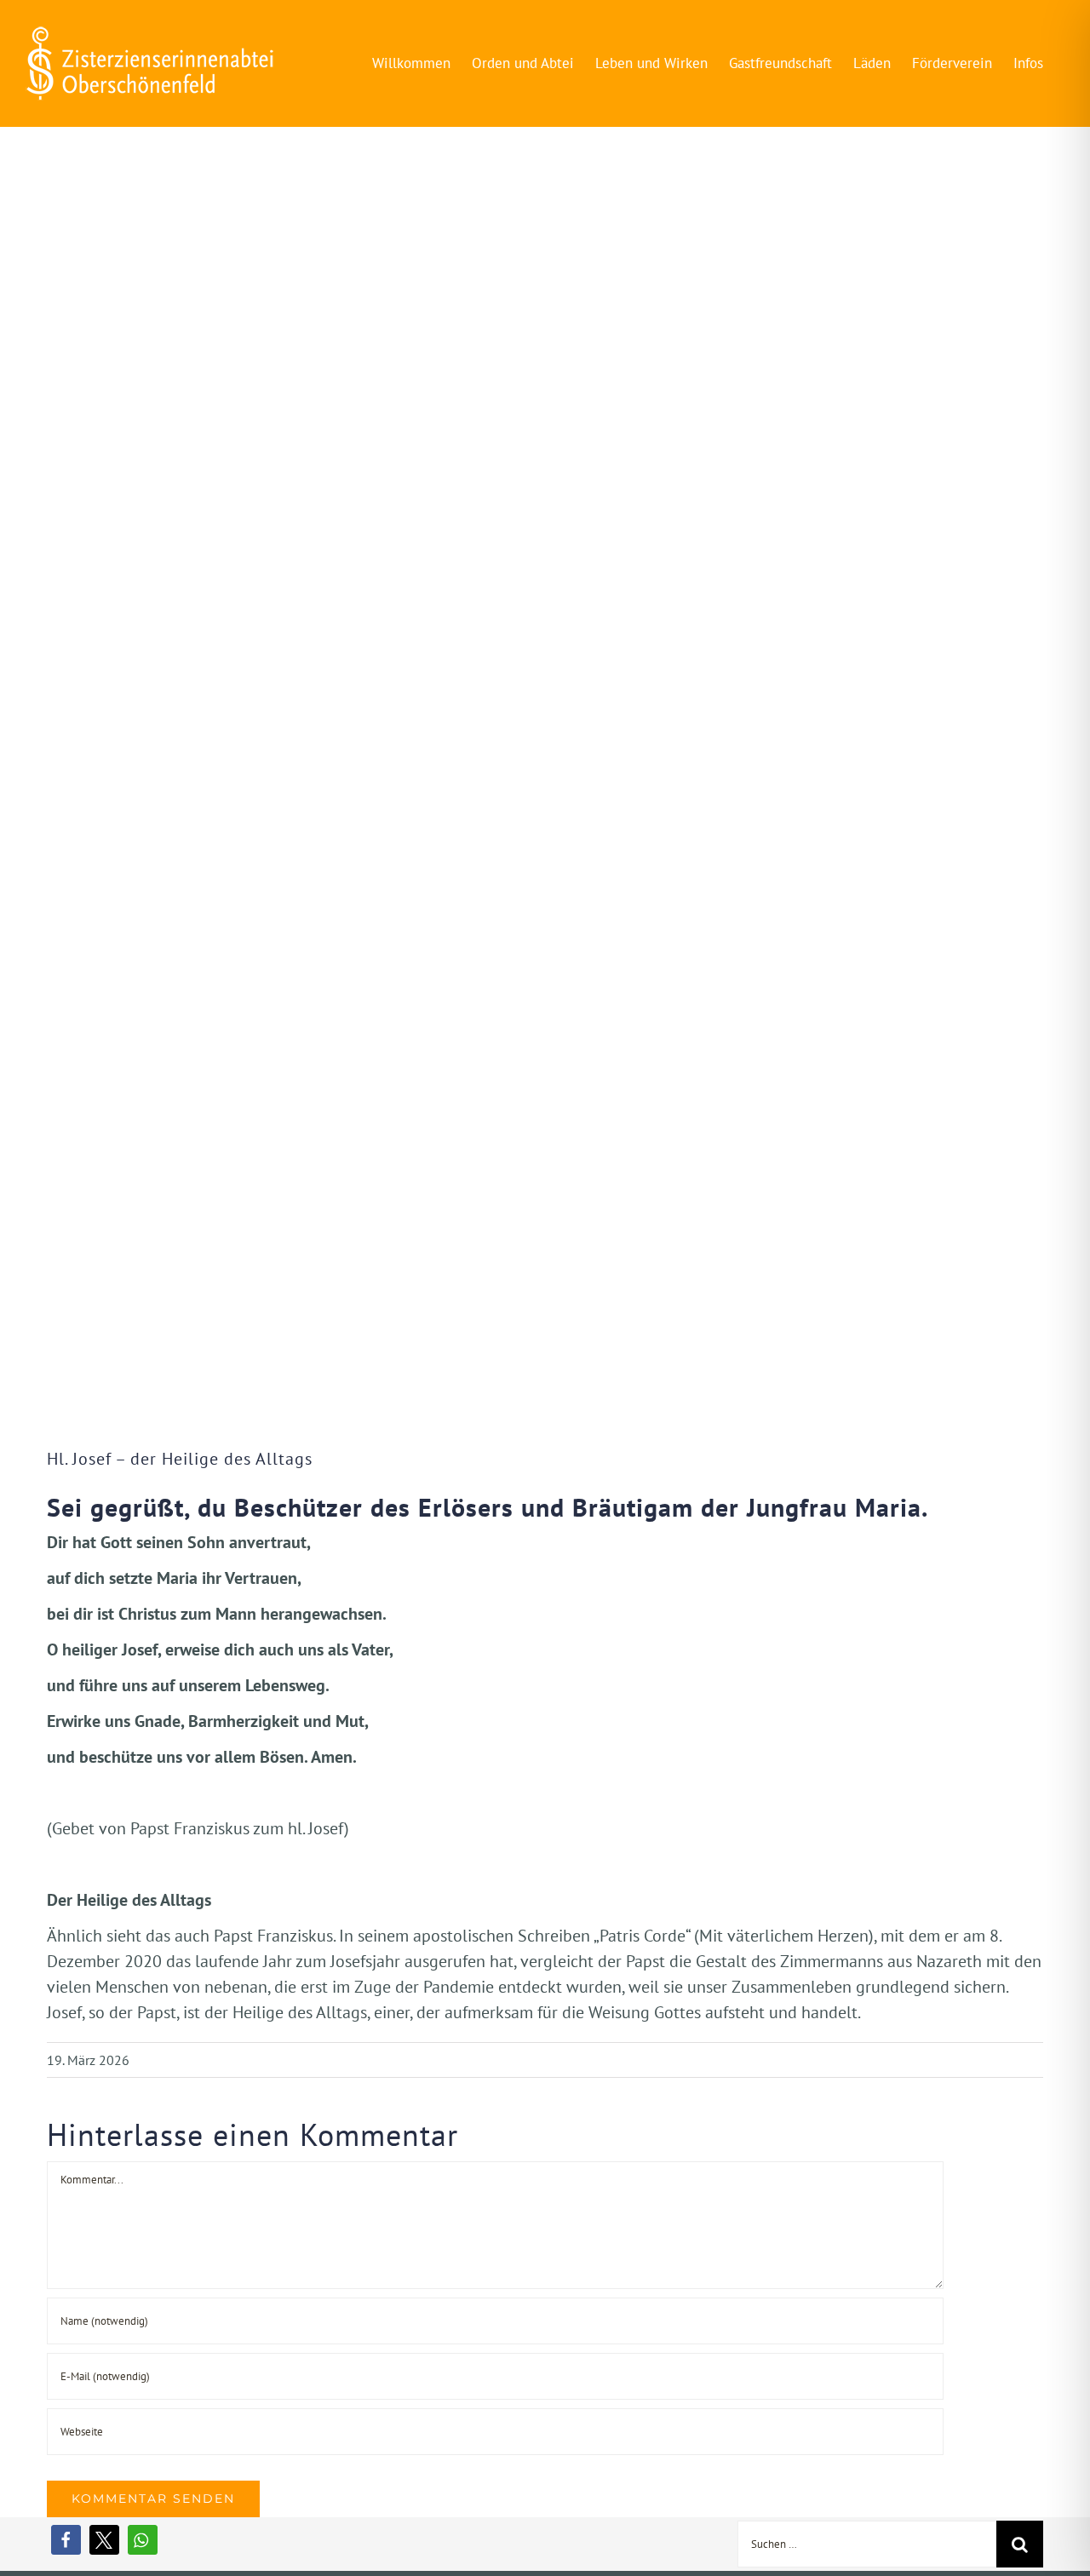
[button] (66, 2540)
